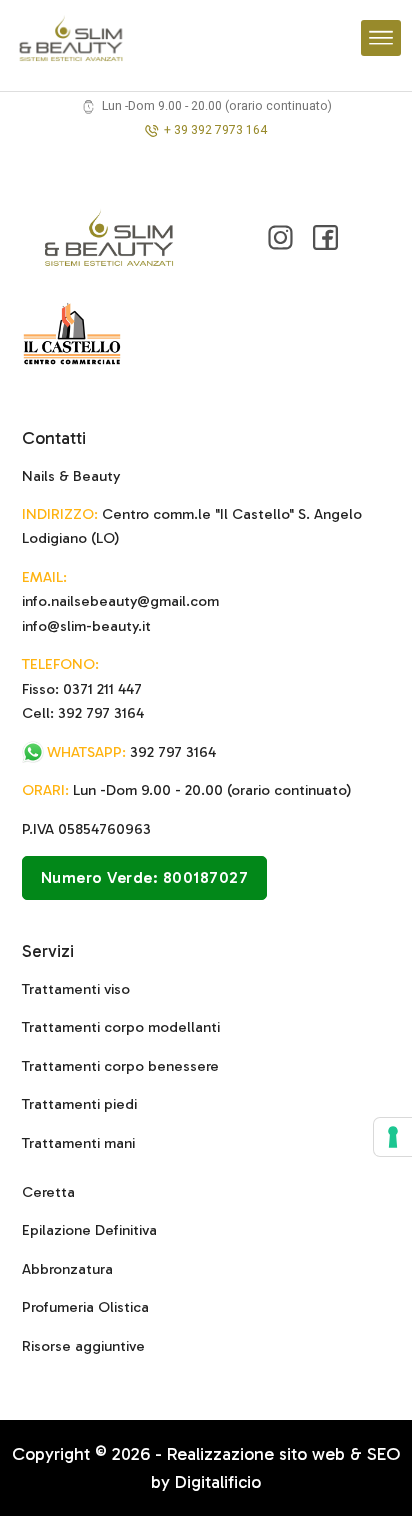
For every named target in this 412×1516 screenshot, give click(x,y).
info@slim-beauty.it (86, 626)
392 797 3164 (131, 752)
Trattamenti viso (76, 989)
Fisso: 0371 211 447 (82, 689)
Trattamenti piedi (79, 1104)
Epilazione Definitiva (89, 1230)
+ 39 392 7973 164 (215, 130)
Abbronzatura (67, 1269)
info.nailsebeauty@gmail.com (120, 601)
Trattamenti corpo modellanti (121, 1027)
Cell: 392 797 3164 (83, 713)
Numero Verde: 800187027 (145, 877)
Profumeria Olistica (85, 1307)
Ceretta (48, 1192)
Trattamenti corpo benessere (120, 1066)
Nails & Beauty (71, 476)
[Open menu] (381, 38)
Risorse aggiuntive (83, 1346)
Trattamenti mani (78, 1143)
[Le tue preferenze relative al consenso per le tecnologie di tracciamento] (393, 1137)
